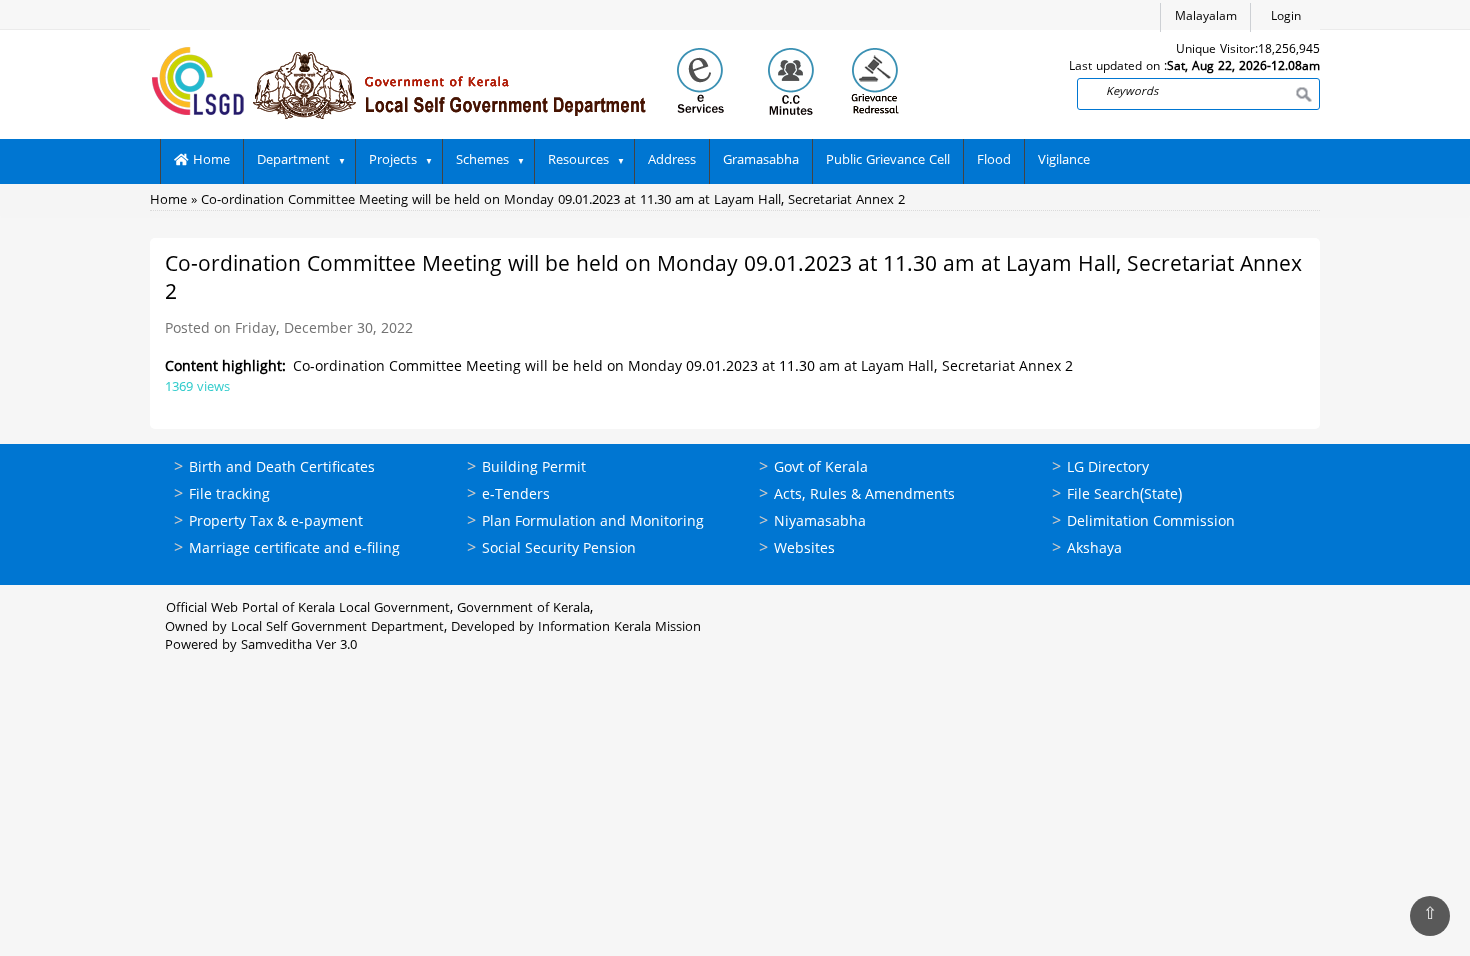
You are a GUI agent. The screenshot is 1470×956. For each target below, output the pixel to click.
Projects (393, 161)
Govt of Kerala (821, 468)
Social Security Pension (559, 549)
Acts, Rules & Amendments (864, 495)
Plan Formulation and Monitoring (593, 522)
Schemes (482, 161)
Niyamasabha (820, 522)
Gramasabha (761, 161)
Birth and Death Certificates (282, 468)
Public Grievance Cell (888, 161)
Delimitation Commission (1151, 522)
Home (209, 161)
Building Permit (534, 468)
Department (293, 161)
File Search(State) (1124, 495)
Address (672, 161)
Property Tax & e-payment (276, 522)
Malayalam (1206, 17)
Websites (804, 549)
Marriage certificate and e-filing (294, 549)
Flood (994, 161)
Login (1286, 17)
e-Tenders (516, 495)
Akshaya (1094, 549)
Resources (578, 161)
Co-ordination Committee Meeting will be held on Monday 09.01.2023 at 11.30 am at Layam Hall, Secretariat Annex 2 (553, 201)
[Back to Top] (1430, 916)
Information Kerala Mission (619, 628)
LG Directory (1108, 468)
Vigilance (1064, 161)
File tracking (229, 495)
